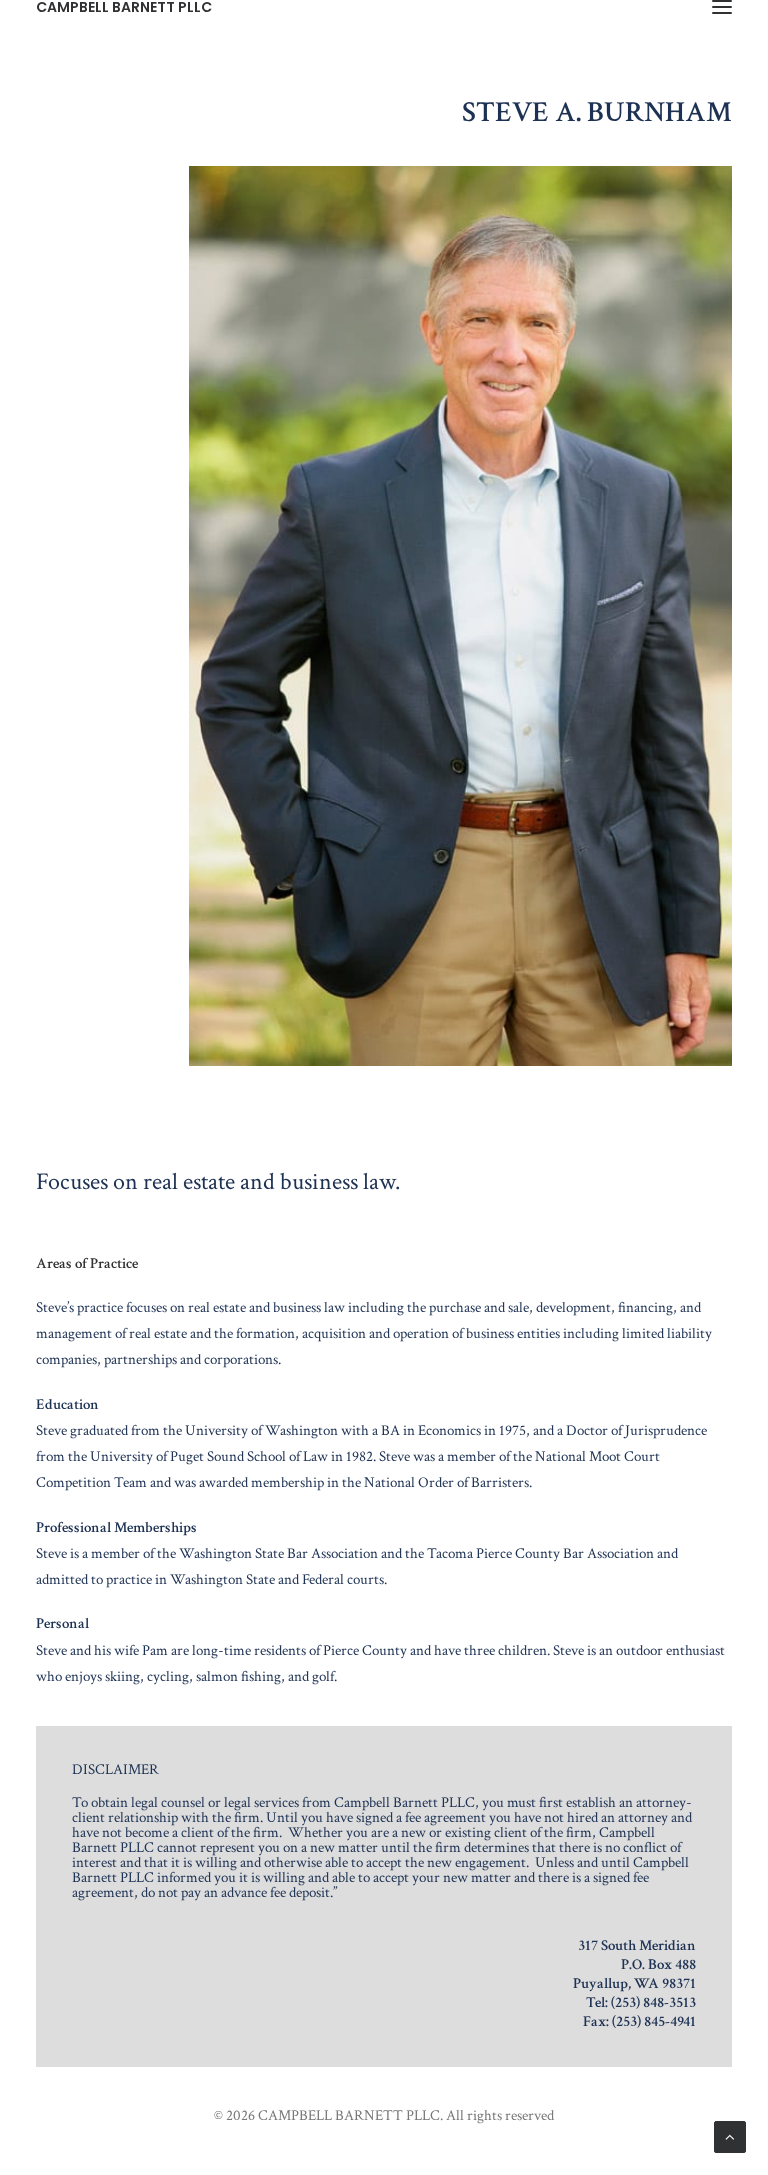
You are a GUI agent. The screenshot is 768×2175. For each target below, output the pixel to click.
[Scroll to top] (730, 2135)
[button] (722, 7)
